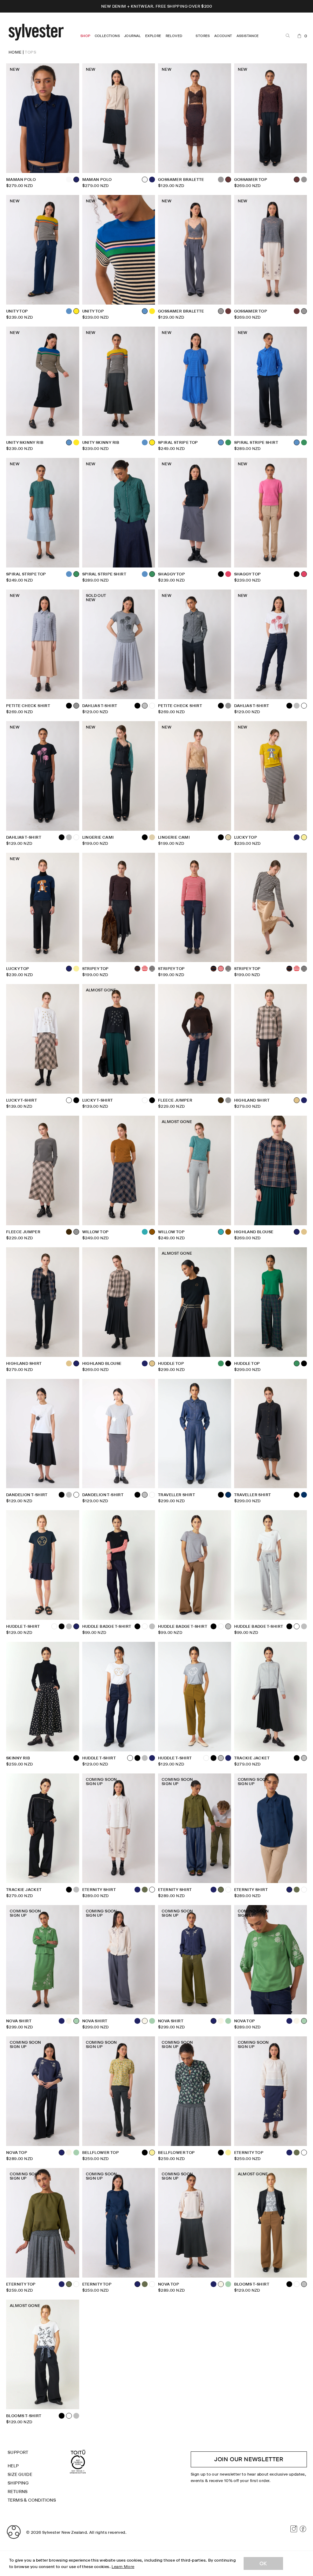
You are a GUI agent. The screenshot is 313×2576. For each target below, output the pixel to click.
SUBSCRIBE (156, 1325)
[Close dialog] (230, 1234)
